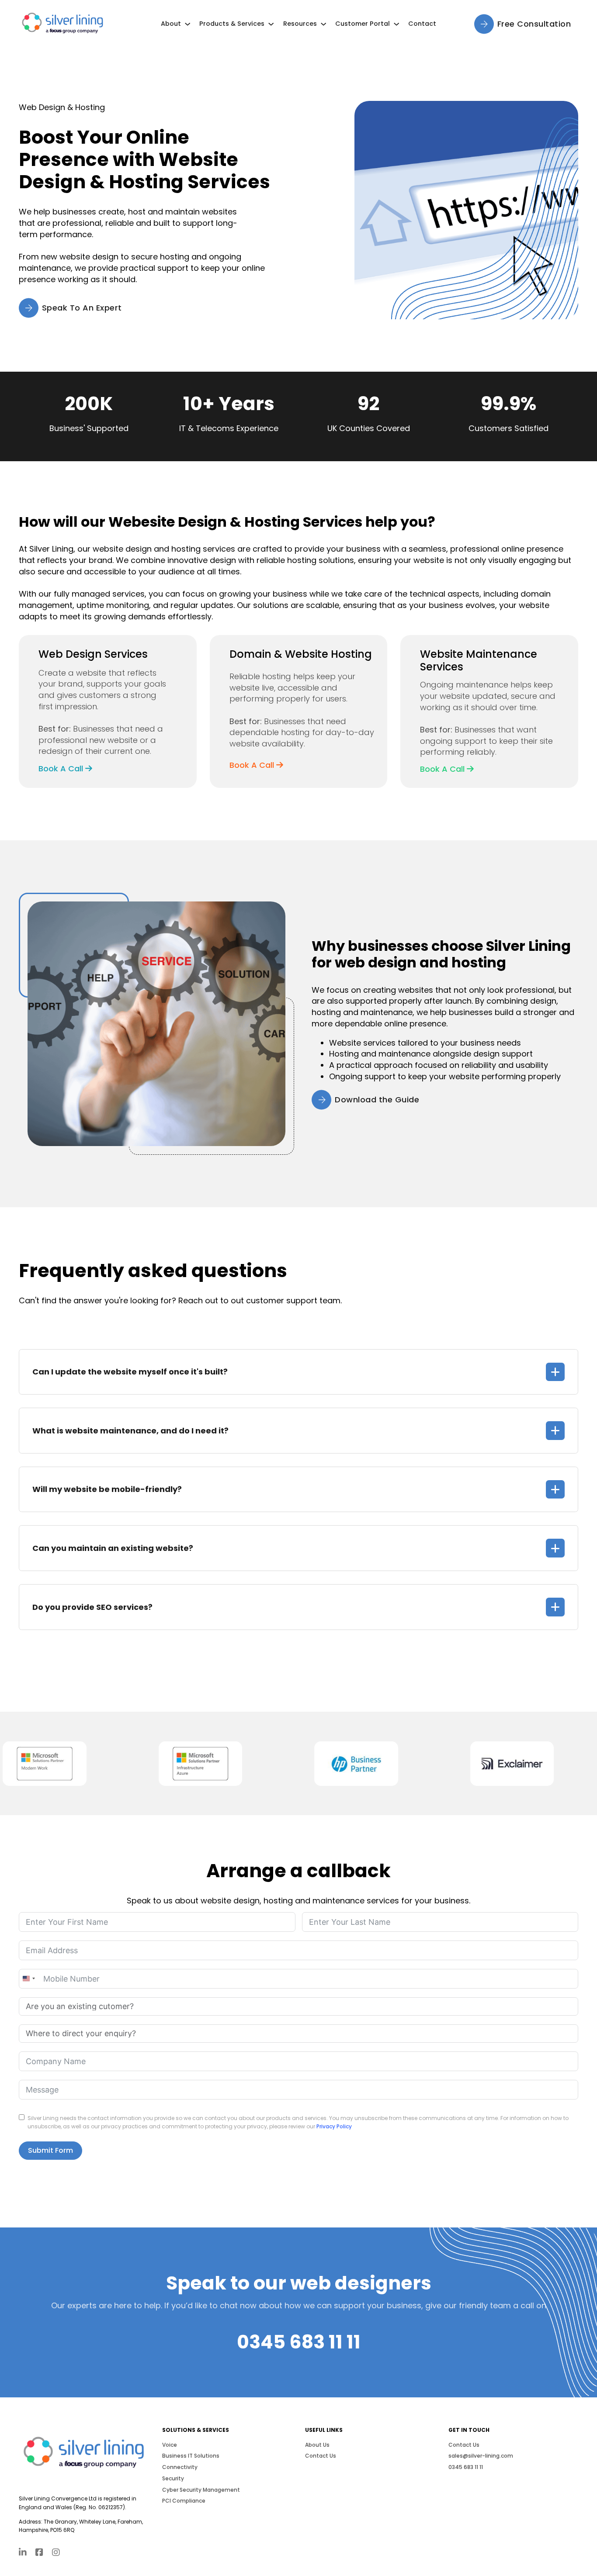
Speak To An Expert (82, 308)
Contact (422, 24)
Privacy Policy (334, 2126)
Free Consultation (534, 24)
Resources (300, 24)
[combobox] (28, 1979)
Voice (170, 2445)
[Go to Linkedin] (23, 2553)
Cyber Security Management (201, 2490)
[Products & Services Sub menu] (271, 24)
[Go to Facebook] (39, 2553)
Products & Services (232, 24)
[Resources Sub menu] (323, 24)
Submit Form (50, 2150)
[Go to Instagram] (56, 2553)
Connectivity (180, 2467)
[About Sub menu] (187, 24)
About (171, 24)
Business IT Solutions (191, 2456)
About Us (317, 2445)
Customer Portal (363, 24)
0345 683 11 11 (299, 2342)
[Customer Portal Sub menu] (396, 24)
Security (173, 2478)
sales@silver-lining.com (481, 2456)
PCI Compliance (184, 2501)
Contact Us (321, 2456)
